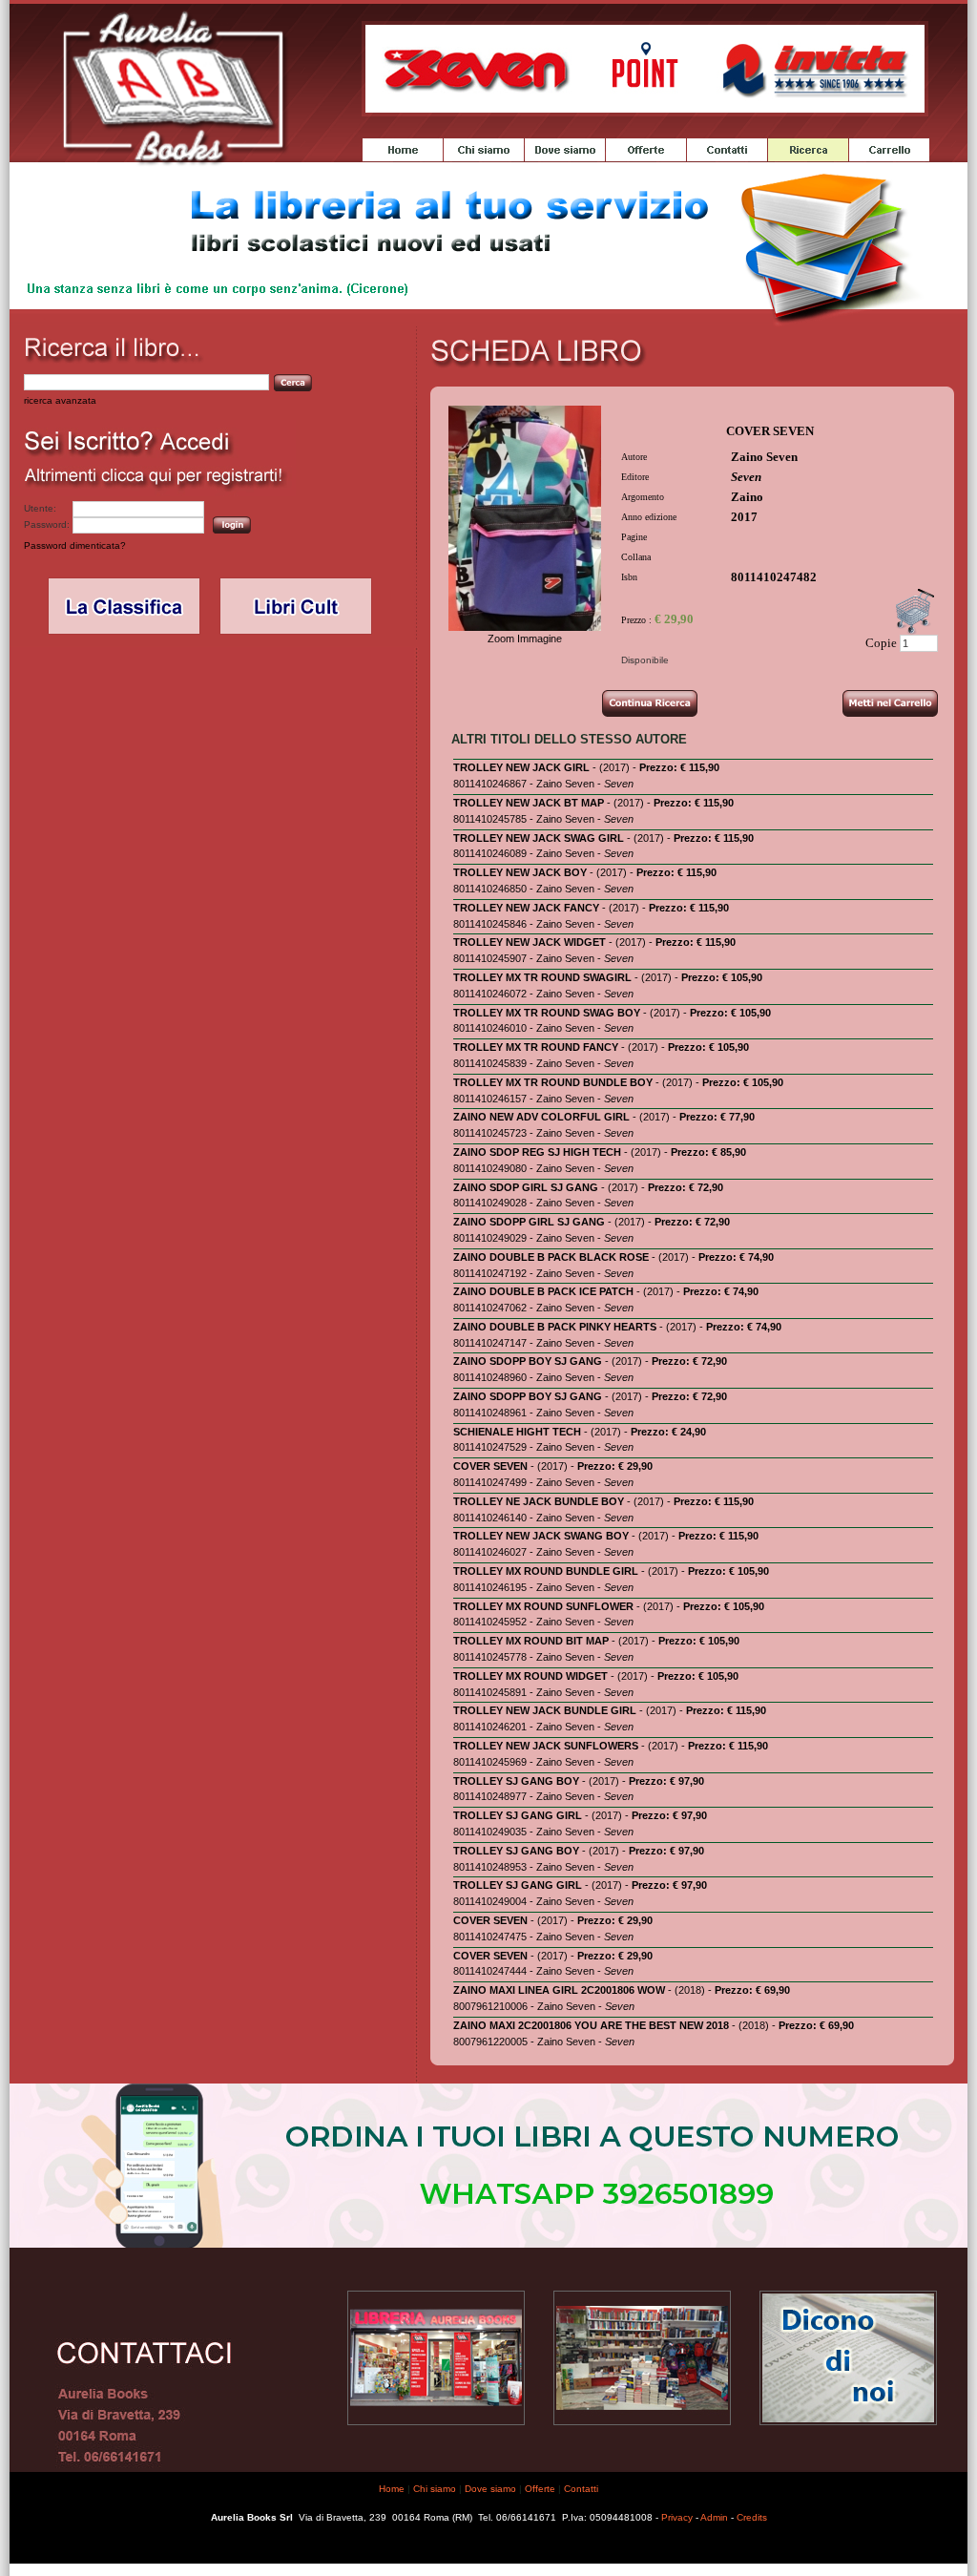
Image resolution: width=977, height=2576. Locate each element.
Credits (752, 2517)
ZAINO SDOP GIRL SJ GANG (526, 1187)
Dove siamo (490, 2489)
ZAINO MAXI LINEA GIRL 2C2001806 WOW (559, 1990)
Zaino (747, 497)
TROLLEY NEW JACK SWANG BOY (541, 1536)
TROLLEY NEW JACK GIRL (521, 767)
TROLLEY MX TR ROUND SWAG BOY (547, 1013)
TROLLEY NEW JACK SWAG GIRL (539, 838)
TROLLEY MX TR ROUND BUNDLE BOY (553, 1082)
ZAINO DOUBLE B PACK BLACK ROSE (551, 1257)
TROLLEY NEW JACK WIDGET (530, 942)
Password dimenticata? (75, 545)
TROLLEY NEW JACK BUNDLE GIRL (545, 1710)
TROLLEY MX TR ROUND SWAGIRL (542, 977)
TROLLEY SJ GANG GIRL (518, 1815)
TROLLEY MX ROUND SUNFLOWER (543, 1606)
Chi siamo (435, 2489)
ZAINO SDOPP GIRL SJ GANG (529, 1222)
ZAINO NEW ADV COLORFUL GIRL (541, 1117)
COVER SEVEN (490, 1466)
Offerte (540, 2489)
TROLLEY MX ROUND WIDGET (530, 1676)
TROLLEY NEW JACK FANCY (526, 908)
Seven (746, 477)
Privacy (677, 2517)
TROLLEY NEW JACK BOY (520, 872)
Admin (714, 2517)
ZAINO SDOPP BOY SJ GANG (528, 1361)
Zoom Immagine (525, 639)
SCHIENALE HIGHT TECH (517, 1432)
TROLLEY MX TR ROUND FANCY (536, 1047)
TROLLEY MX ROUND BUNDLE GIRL (546, 1571)
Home (392, 2489)
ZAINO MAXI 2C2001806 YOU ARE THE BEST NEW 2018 (591, 2025)
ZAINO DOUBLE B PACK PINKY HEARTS (555, 1327)
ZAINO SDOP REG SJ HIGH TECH (537, 1152)
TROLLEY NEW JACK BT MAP (529, 803)
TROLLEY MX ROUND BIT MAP (531, 1641)
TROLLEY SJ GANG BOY (516, 1781)
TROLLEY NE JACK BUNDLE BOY (539, 1501)
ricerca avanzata (60, 400)
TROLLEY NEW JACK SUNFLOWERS (546, 1746)
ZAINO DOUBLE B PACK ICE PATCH (543, 1291)
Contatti (581, 2489)
